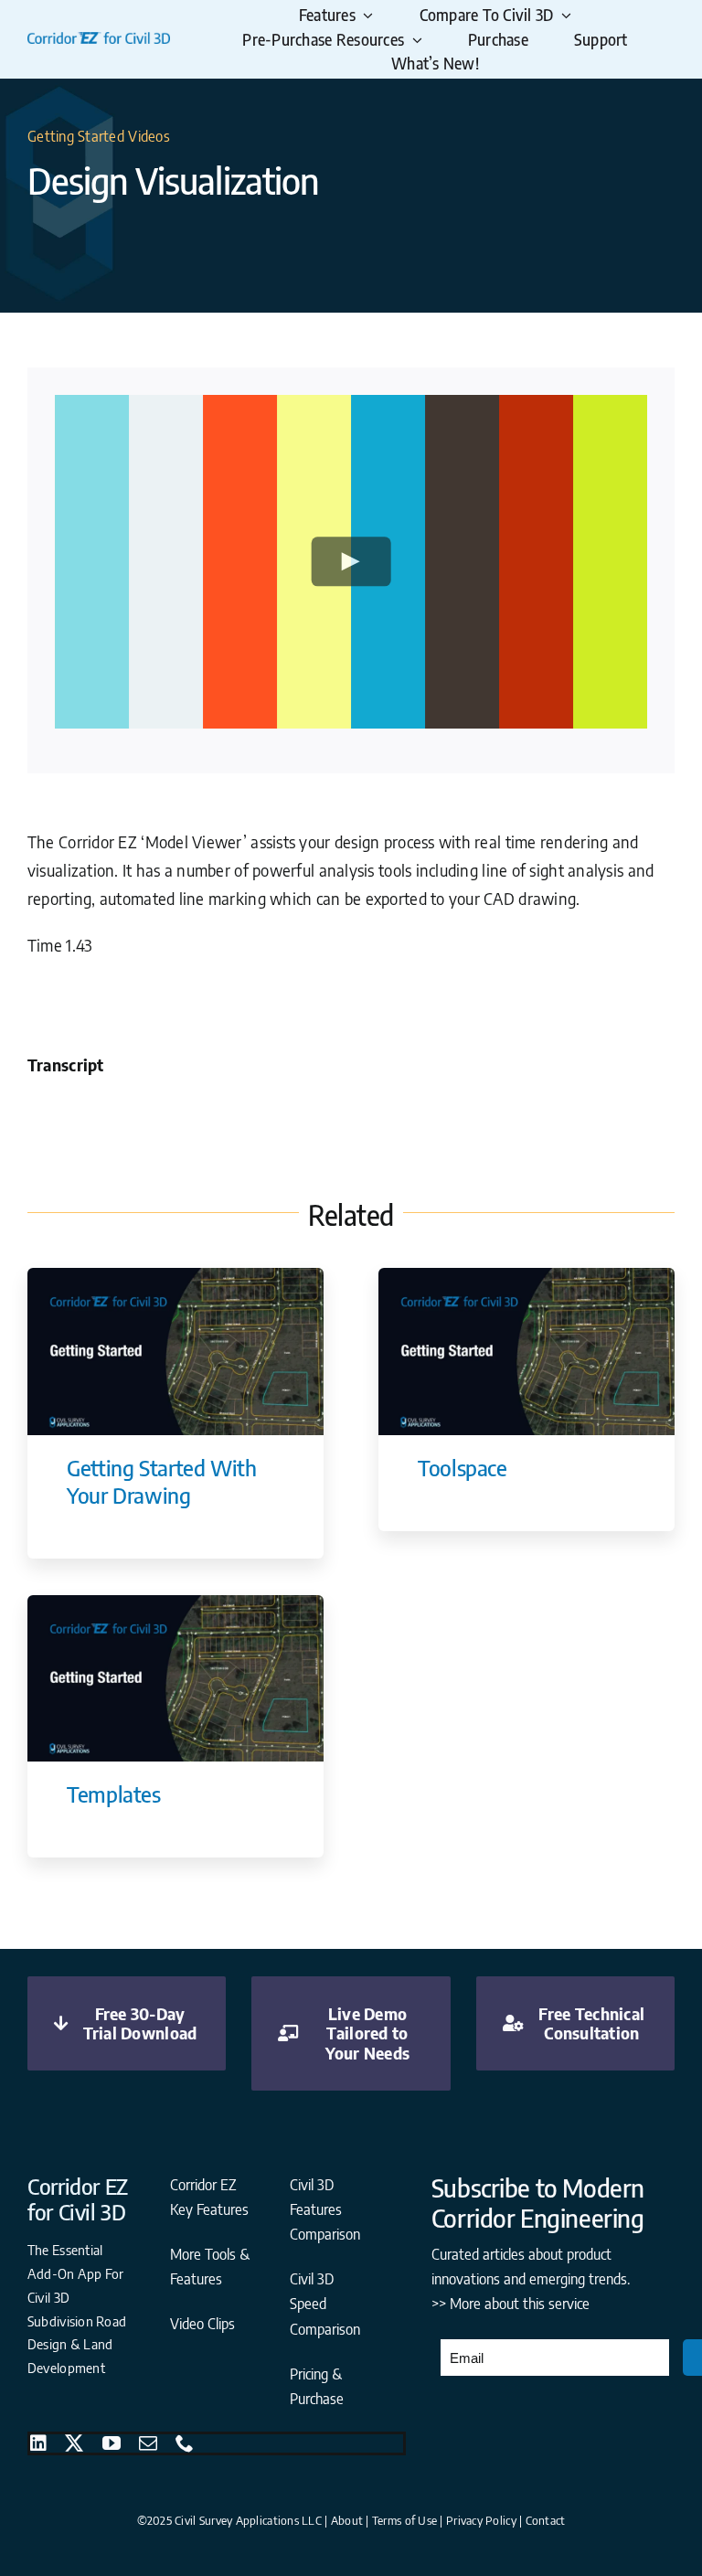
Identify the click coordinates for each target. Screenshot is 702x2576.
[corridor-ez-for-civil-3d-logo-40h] (99, 40)
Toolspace (463, 1467)
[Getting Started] (175, 1276)
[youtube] (112, 2443)
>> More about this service (511, 2304)
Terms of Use (404, 2520)
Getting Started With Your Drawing (162, 1481)
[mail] (148, 2443)
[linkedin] (38, 2443)
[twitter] (74, 2443)
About (347, 2520)
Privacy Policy (481, 2520)
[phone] (185, 2443)
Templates (114, 1794)
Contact (546, 2520)
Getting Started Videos (99, 136)
